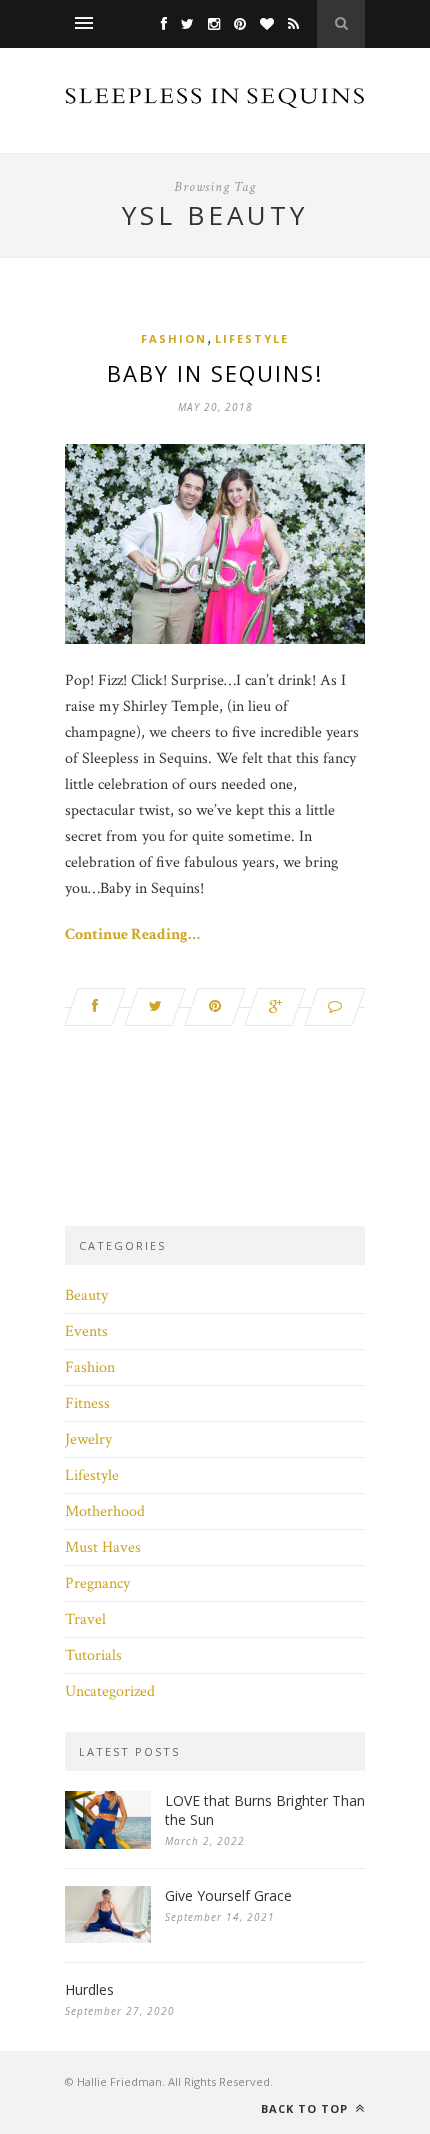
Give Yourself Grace (228, 1895)
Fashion (174, 338)
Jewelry (88, 1439)
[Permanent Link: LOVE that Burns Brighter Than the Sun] (108, 1844)
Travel (85, 1619)
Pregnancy (97, 1583)
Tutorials (93, 1655)
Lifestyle (252, 338)
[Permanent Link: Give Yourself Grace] (108, 1938)
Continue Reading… (132, 934)
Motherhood (105, 1511)
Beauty (86, 1295)
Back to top (306, 2108)
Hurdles (89, 1989)
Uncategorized (110, 1691)
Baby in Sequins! (215, 373)
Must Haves (103, 1547)
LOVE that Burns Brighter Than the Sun (265, 1810)
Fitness (87, 1403)
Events (86, 1331)
